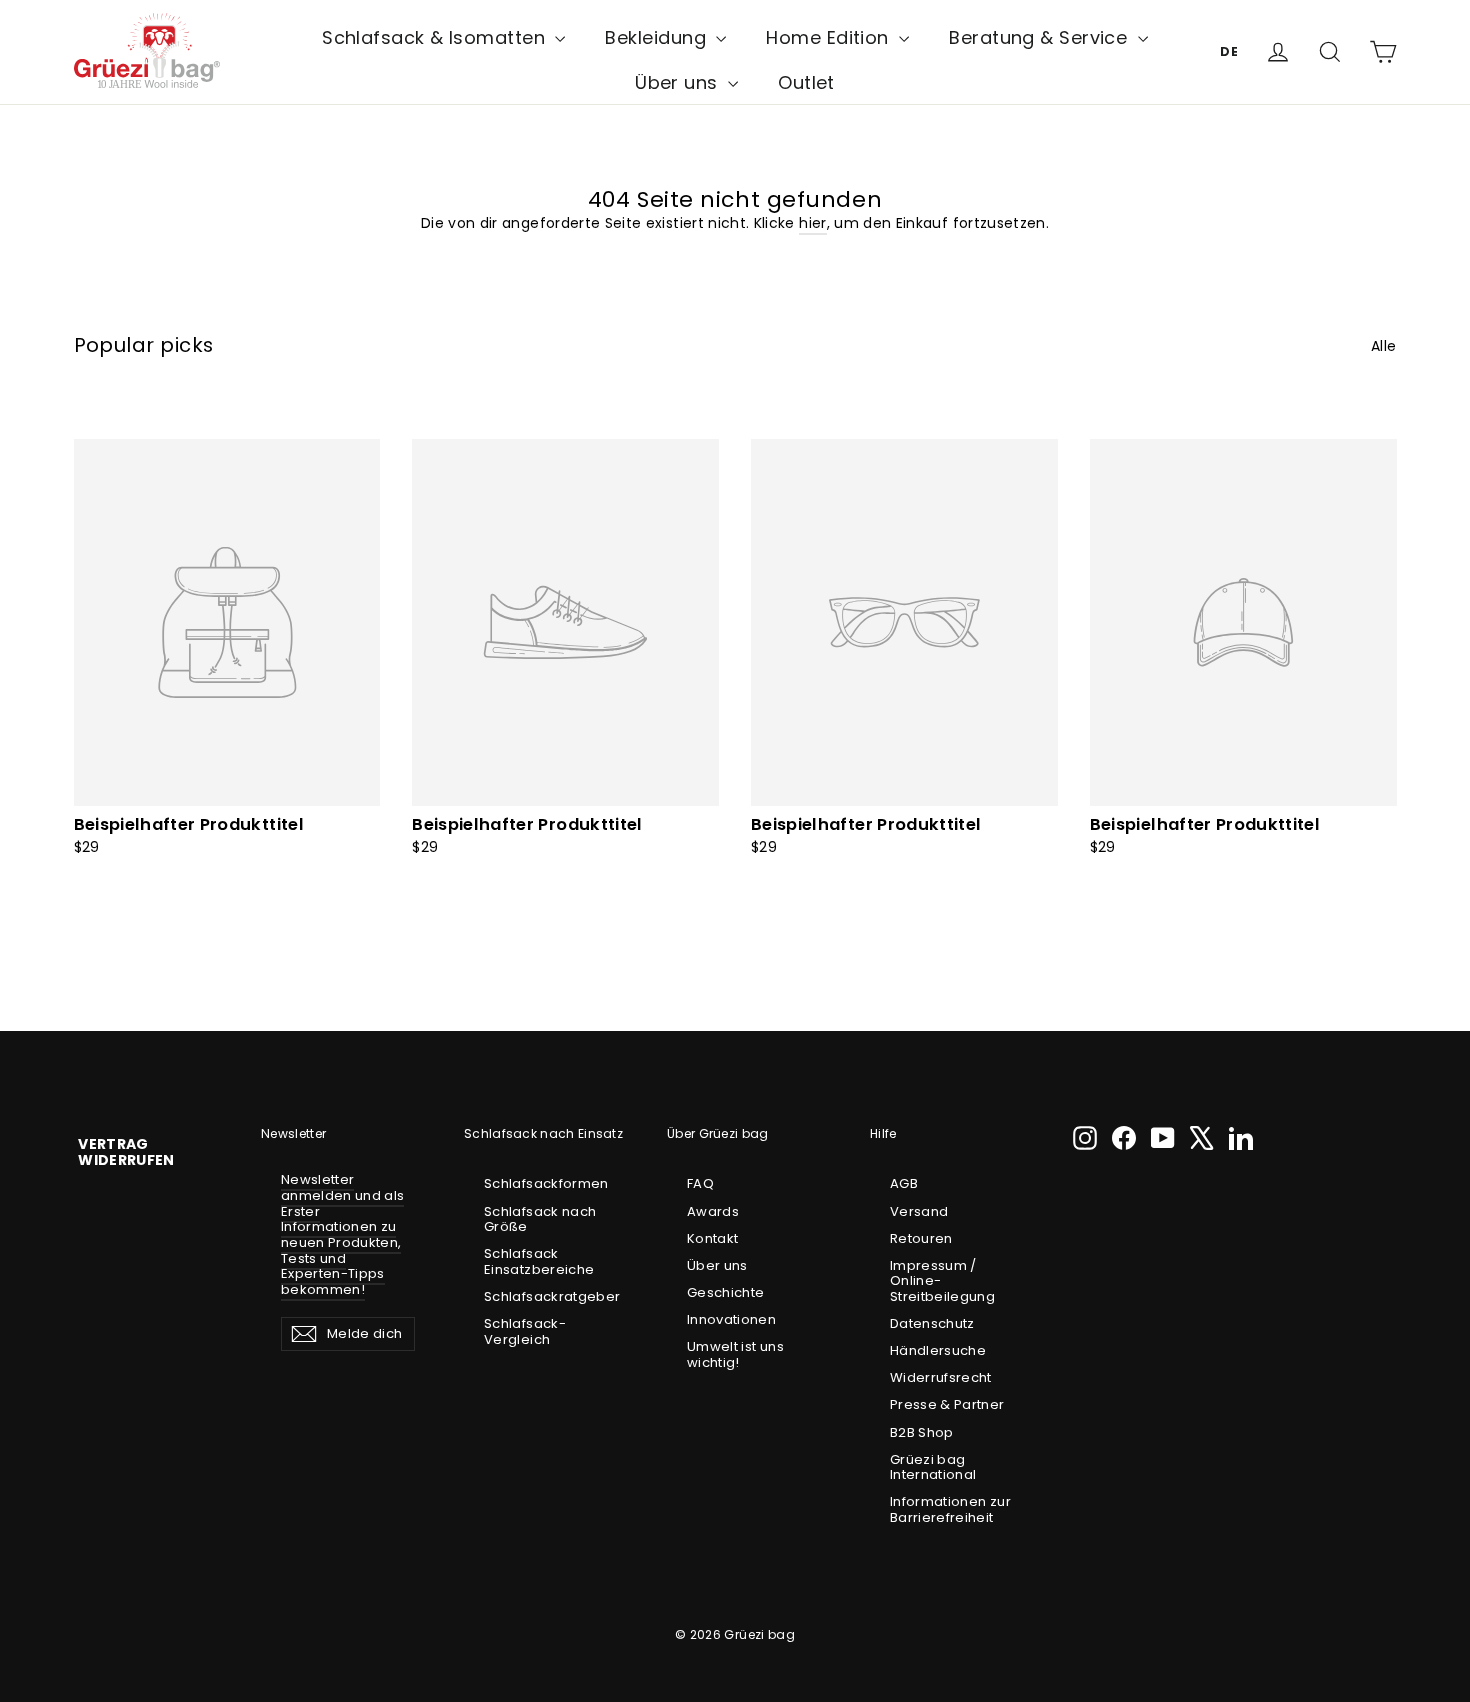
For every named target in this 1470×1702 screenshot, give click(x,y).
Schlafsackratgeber (551, 1296)
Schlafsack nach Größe (540, 1219)
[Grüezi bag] (147, 51)
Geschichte (726, 1292)
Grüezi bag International (933, 1467)
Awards (713, 1211)
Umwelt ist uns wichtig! (735, 1354)
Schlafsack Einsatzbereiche (539, 1261)
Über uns (679, 82)
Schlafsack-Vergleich (525, 1331)
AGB (904, 1183)
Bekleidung (658, 37)
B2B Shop (922, 1432)
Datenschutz (932, 1323)
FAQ (700, 1183)
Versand (919, 1211)
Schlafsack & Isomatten (436, 37)
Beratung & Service (1041, 37)
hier (812, 223)
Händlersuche (938, 1350)
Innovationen (731, 1319)
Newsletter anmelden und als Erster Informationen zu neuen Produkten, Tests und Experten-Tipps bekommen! (342, 1234)
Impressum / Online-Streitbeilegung (942, 1281)
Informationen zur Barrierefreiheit (950, 1509)
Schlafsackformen (546, 1183)
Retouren (921, 1238)
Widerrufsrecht (941, 1377)
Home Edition (830, 37)
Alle (1383, 345)
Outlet (806, 82)
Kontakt (712, 1238)
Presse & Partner (947, 1404)
